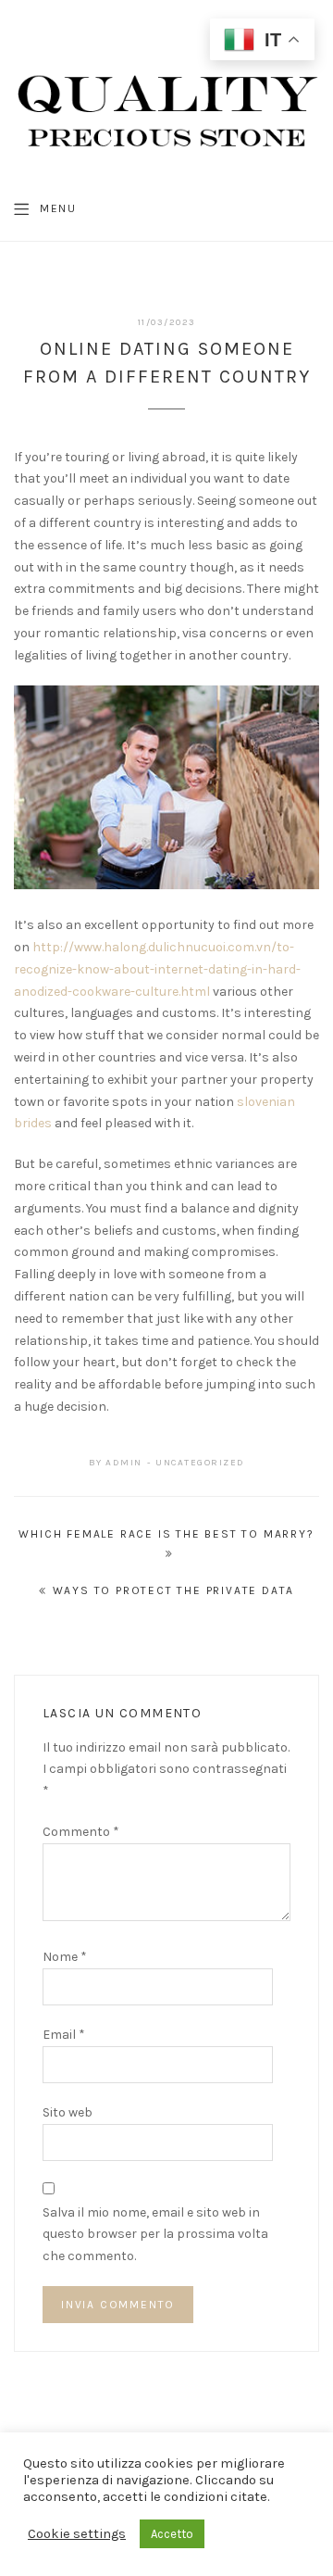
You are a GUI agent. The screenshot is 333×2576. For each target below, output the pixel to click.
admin (124, 1463)
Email (64, 2035)
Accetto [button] (172, 2534)
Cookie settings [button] (77, 2534)
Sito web (68, 2112)
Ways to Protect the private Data (174, 1590)
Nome (65, 1957)
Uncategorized (200, 1463)
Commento (81, 1832)
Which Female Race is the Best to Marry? (166, 1534)
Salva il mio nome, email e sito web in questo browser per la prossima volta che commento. (155, 2235)
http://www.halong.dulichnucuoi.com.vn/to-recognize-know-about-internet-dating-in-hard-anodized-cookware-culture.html (157, 969)
